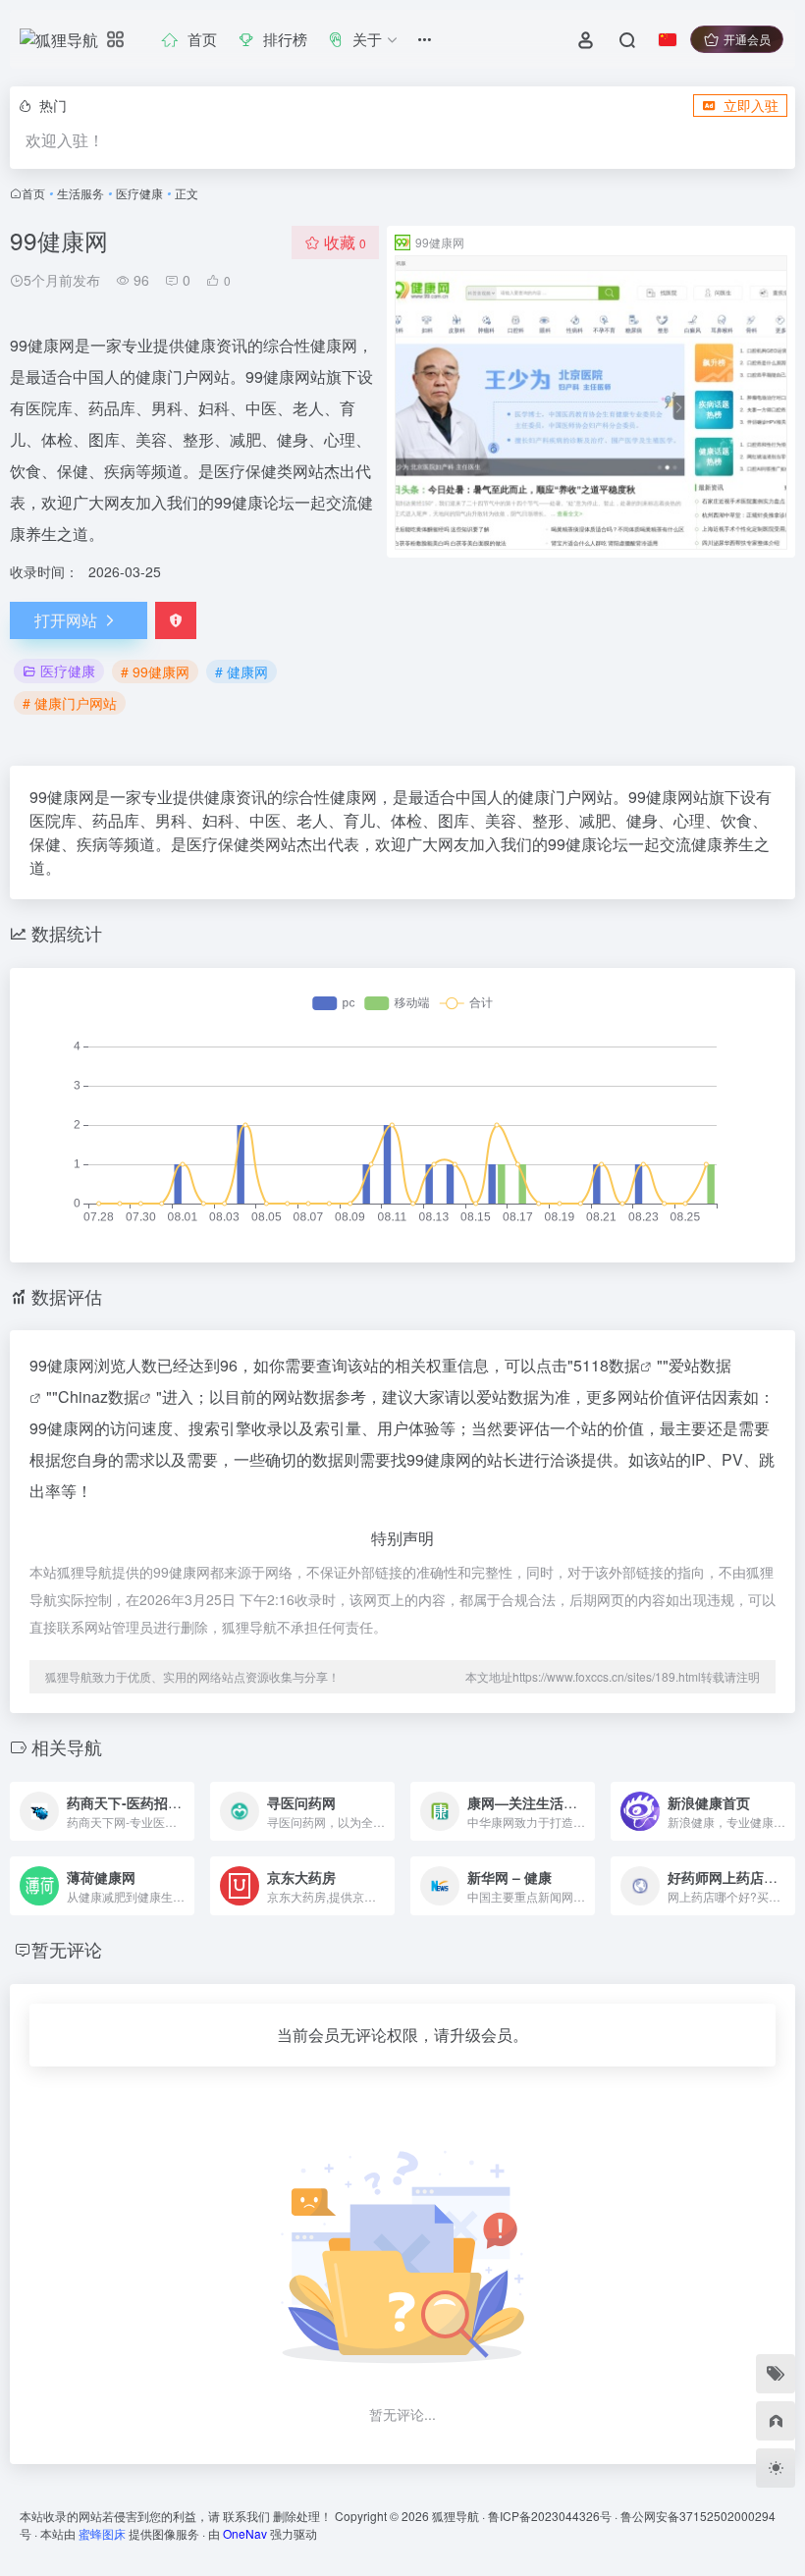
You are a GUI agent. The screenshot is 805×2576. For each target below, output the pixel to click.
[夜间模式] (776, 2468)
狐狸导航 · (460, 2516)
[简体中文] (668, 39)
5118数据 (607, 1365)
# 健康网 (241, 671)
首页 (33, 193)
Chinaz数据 (99, 1396)
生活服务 (80, 193)
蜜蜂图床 (102, 2533)
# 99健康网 (155, 671)
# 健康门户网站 (70, 703)
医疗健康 (139, 193)
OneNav (245, 2533)
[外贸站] (776, 2421)
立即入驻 (751, 105)
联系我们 (246, 2516)
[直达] (178, 1798)
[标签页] (776, 2374)
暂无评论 (67, 1949)
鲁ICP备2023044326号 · (554, 2516)
